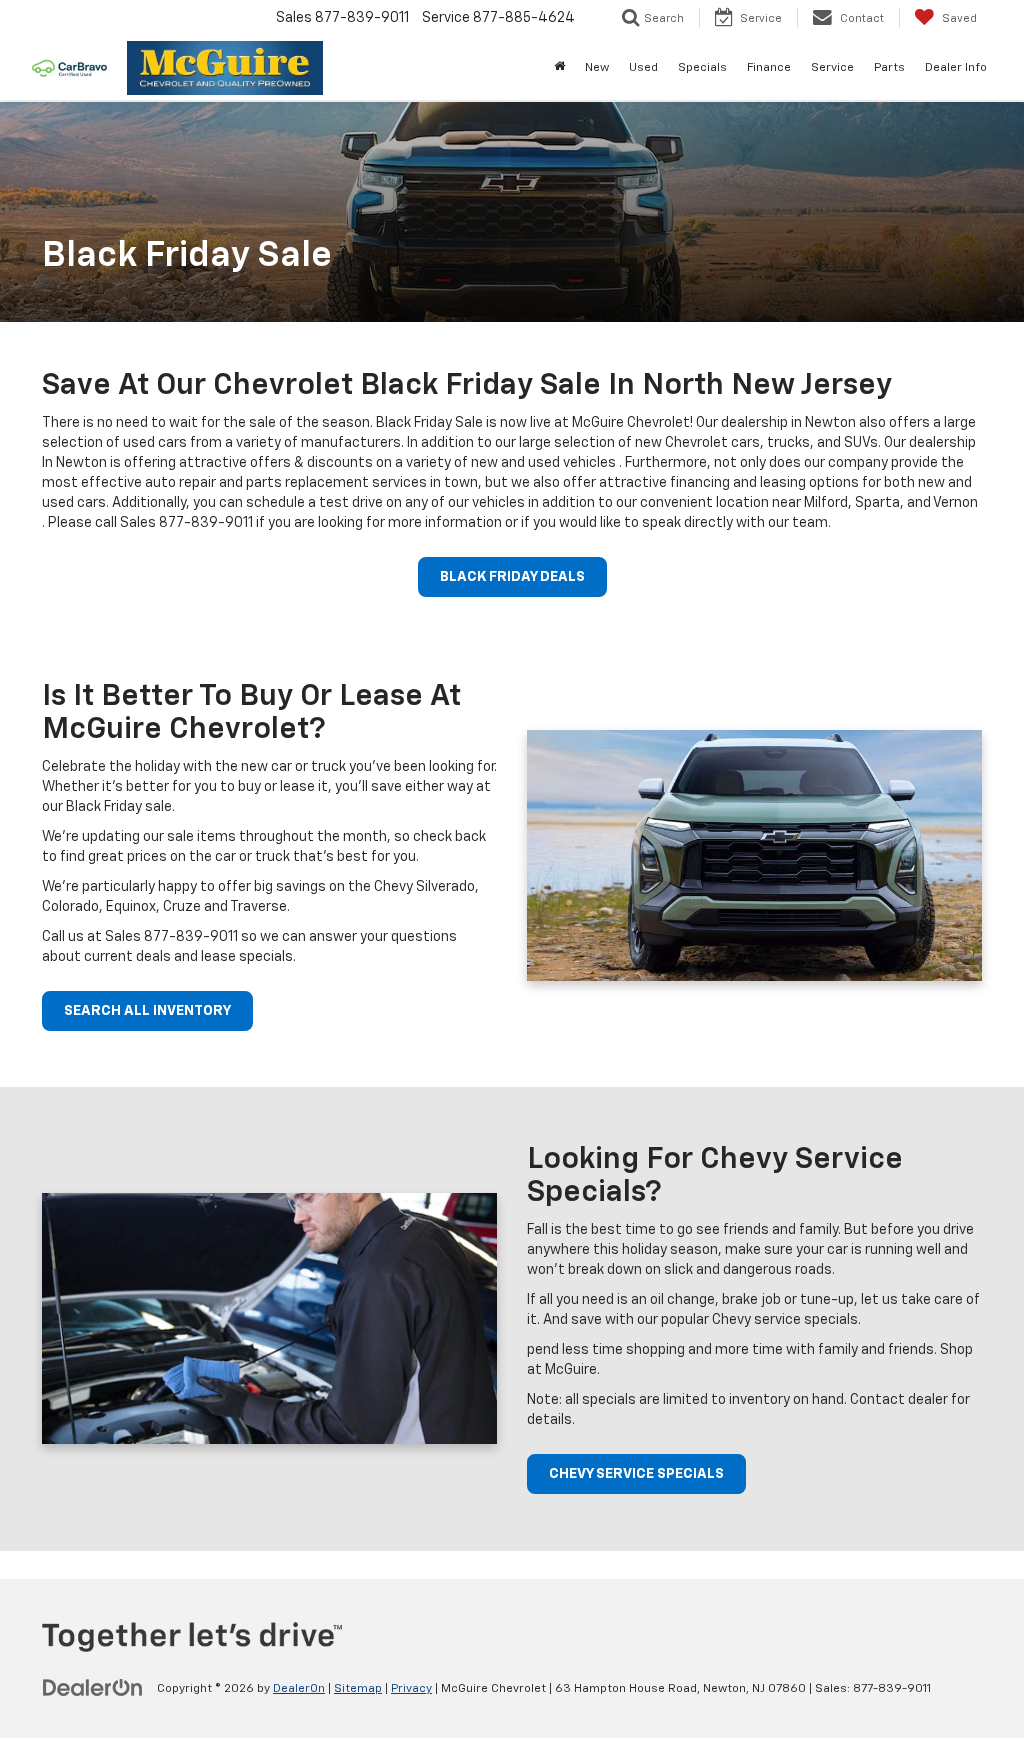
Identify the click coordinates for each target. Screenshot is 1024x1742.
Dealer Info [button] (956, 68)
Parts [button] (889, 68)
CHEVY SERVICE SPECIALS (636, 1474)
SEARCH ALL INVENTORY (147, 1011)
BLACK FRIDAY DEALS (512, 577)
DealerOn (299, 1689)
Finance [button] (769, 68)
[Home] (559, 68)
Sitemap (358, 1689)
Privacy (411, 1689)
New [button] (597, 68)
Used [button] (643, 68)
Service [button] (832, 68)
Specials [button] (702, 68)
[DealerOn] (93, 1688)
